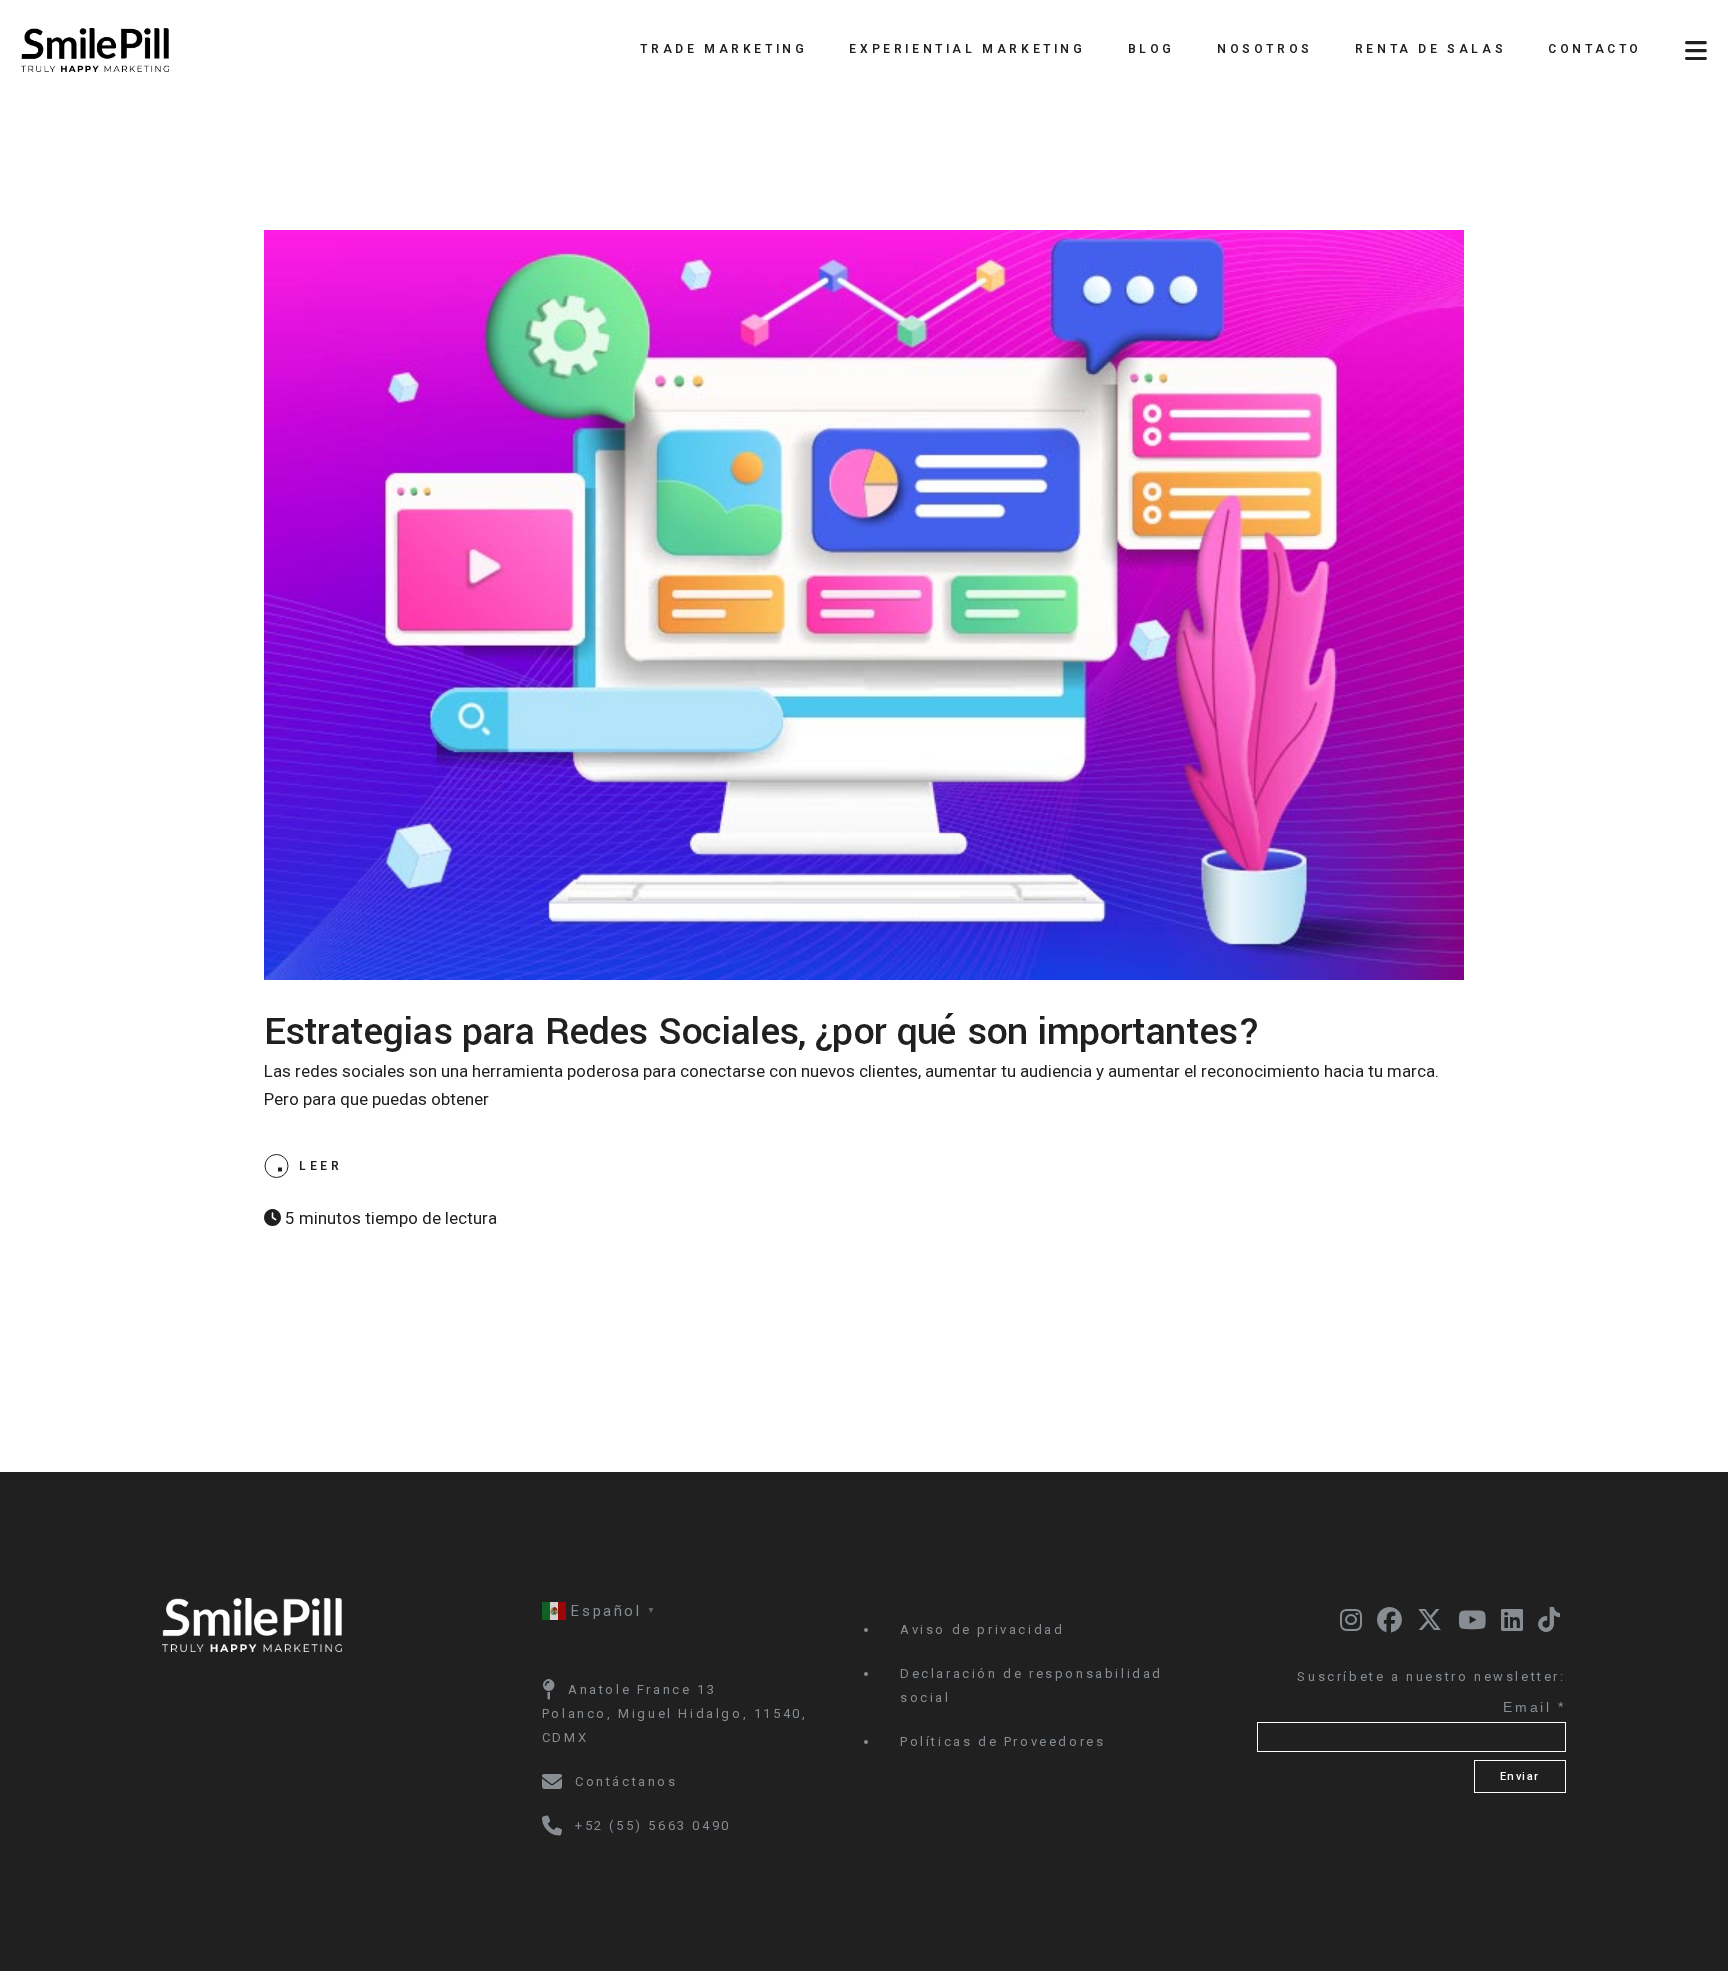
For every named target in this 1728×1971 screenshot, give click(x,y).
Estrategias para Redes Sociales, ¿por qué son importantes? (762, 1032)
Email (1534, 1707)
